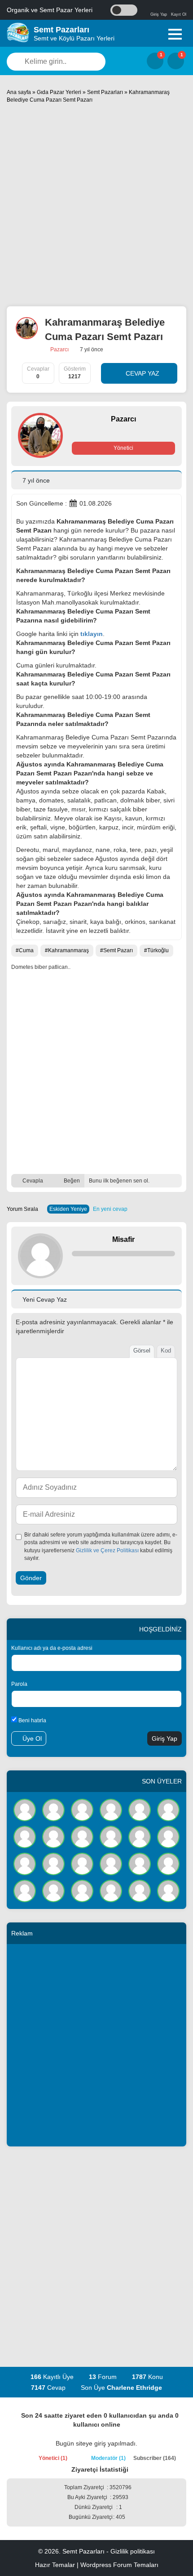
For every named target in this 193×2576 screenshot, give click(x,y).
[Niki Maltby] (82, 1837)
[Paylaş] (175, 1181)
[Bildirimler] (176, 61)
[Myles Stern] (140, 1837)
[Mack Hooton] (168, 1810)
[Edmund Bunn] (168, 1864)
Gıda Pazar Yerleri (59, 92)
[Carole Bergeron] (140, 1810)
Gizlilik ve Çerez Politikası (107, 1550)
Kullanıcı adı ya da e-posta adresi (52, 1648)
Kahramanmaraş (68, 950)
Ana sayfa (19, 92)
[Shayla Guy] (111, 1810)
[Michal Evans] (82, 1891)
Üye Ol (31, 1738)
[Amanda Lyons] (53, 1891)
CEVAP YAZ (142, 373)
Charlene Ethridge (134, 2388)
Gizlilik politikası (133, 2551)
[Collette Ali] (53, 1864)
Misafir (123, 1239)
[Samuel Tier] (111, 1891)
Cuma (26, 950)
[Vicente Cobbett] (53, 1837)
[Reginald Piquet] (168, 1891)
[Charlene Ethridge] (25, 1810)
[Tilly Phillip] (140, 1864)
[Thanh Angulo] (168, 1837)
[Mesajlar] (155, 61)
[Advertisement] (96, 205)
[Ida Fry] (25, 1864)
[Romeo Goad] (82, 1864)
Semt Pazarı (118, 950)
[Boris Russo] (111, 1864)
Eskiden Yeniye (68, 1209)
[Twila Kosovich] (53, 1810)
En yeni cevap (110, 1209)
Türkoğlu (158, 950)
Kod (166, 1351)
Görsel (142, 1351)
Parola (19, 1684)
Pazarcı (59, 349)
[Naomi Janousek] (25, 1891)
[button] (175, 34)
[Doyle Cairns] (82, 1810)
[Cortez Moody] (140, 1891)
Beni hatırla (32, 1720)
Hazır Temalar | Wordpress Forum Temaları (97, 2565)
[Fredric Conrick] (25, 1837)
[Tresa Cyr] (111, 1837)
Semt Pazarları (105, 92)
